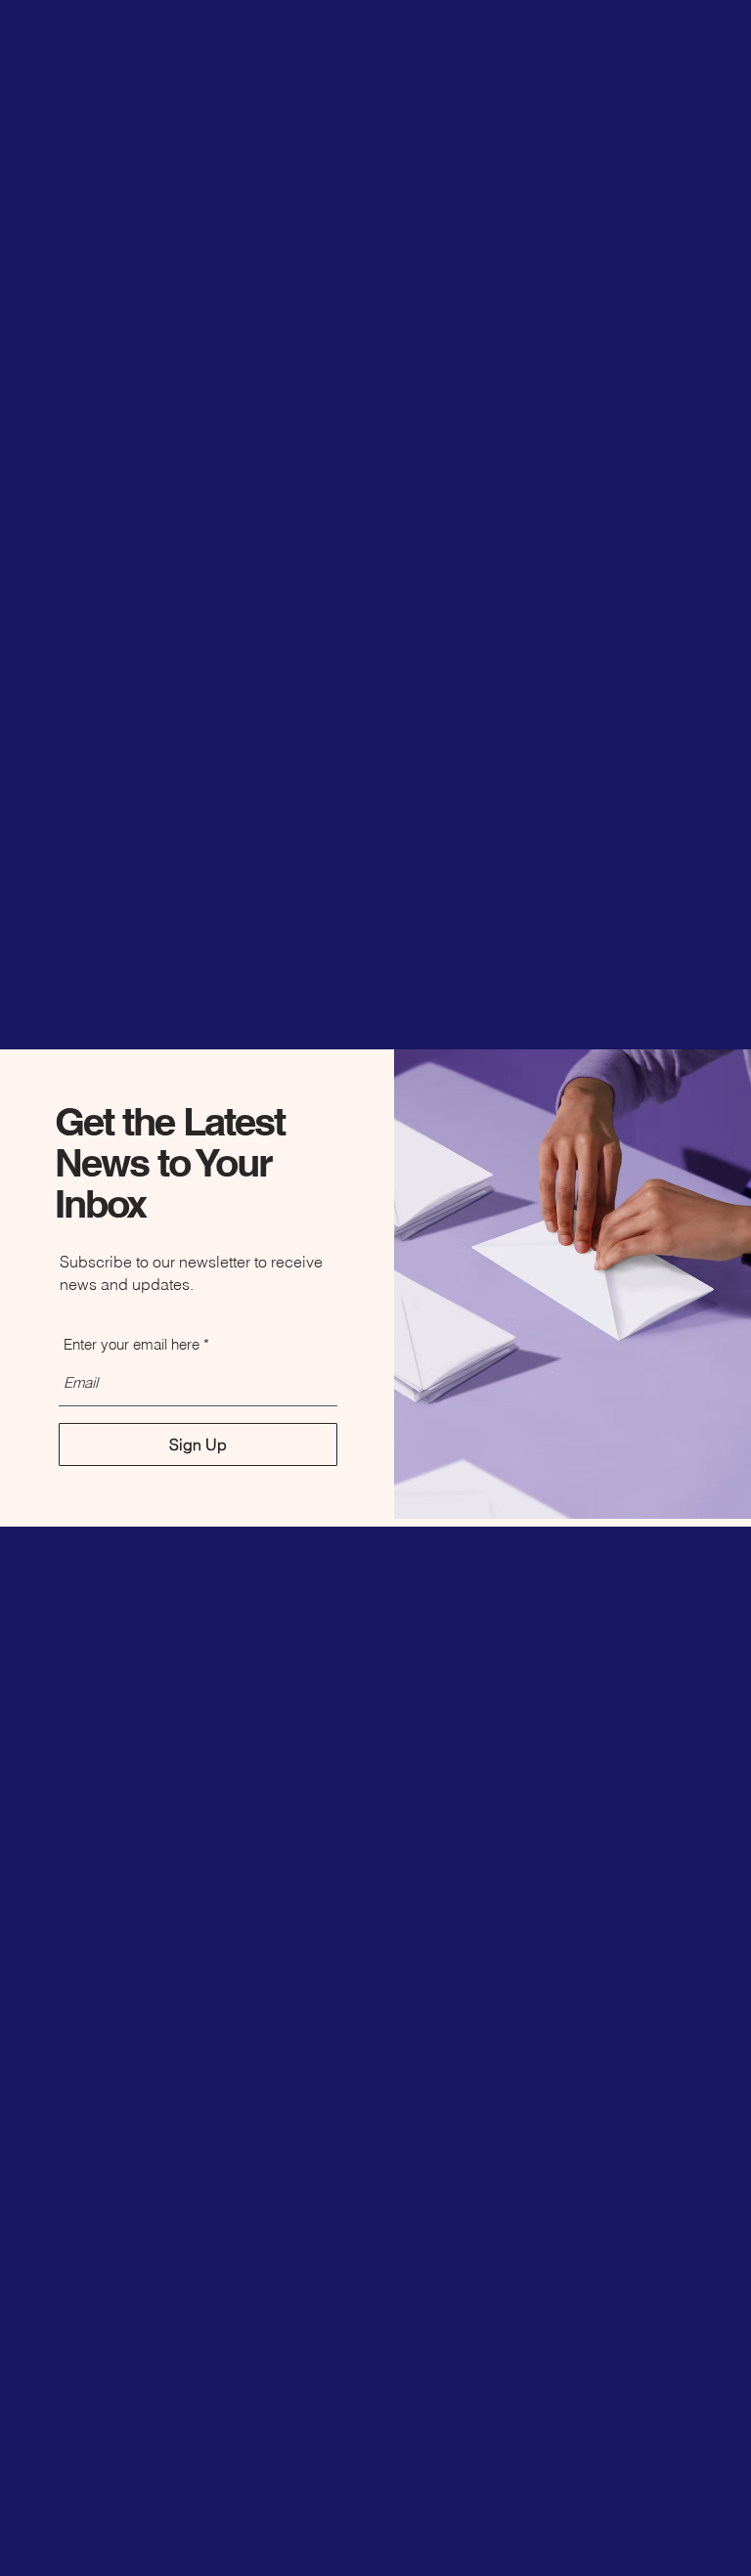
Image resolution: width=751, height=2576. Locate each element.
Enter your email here (132, 1344)
